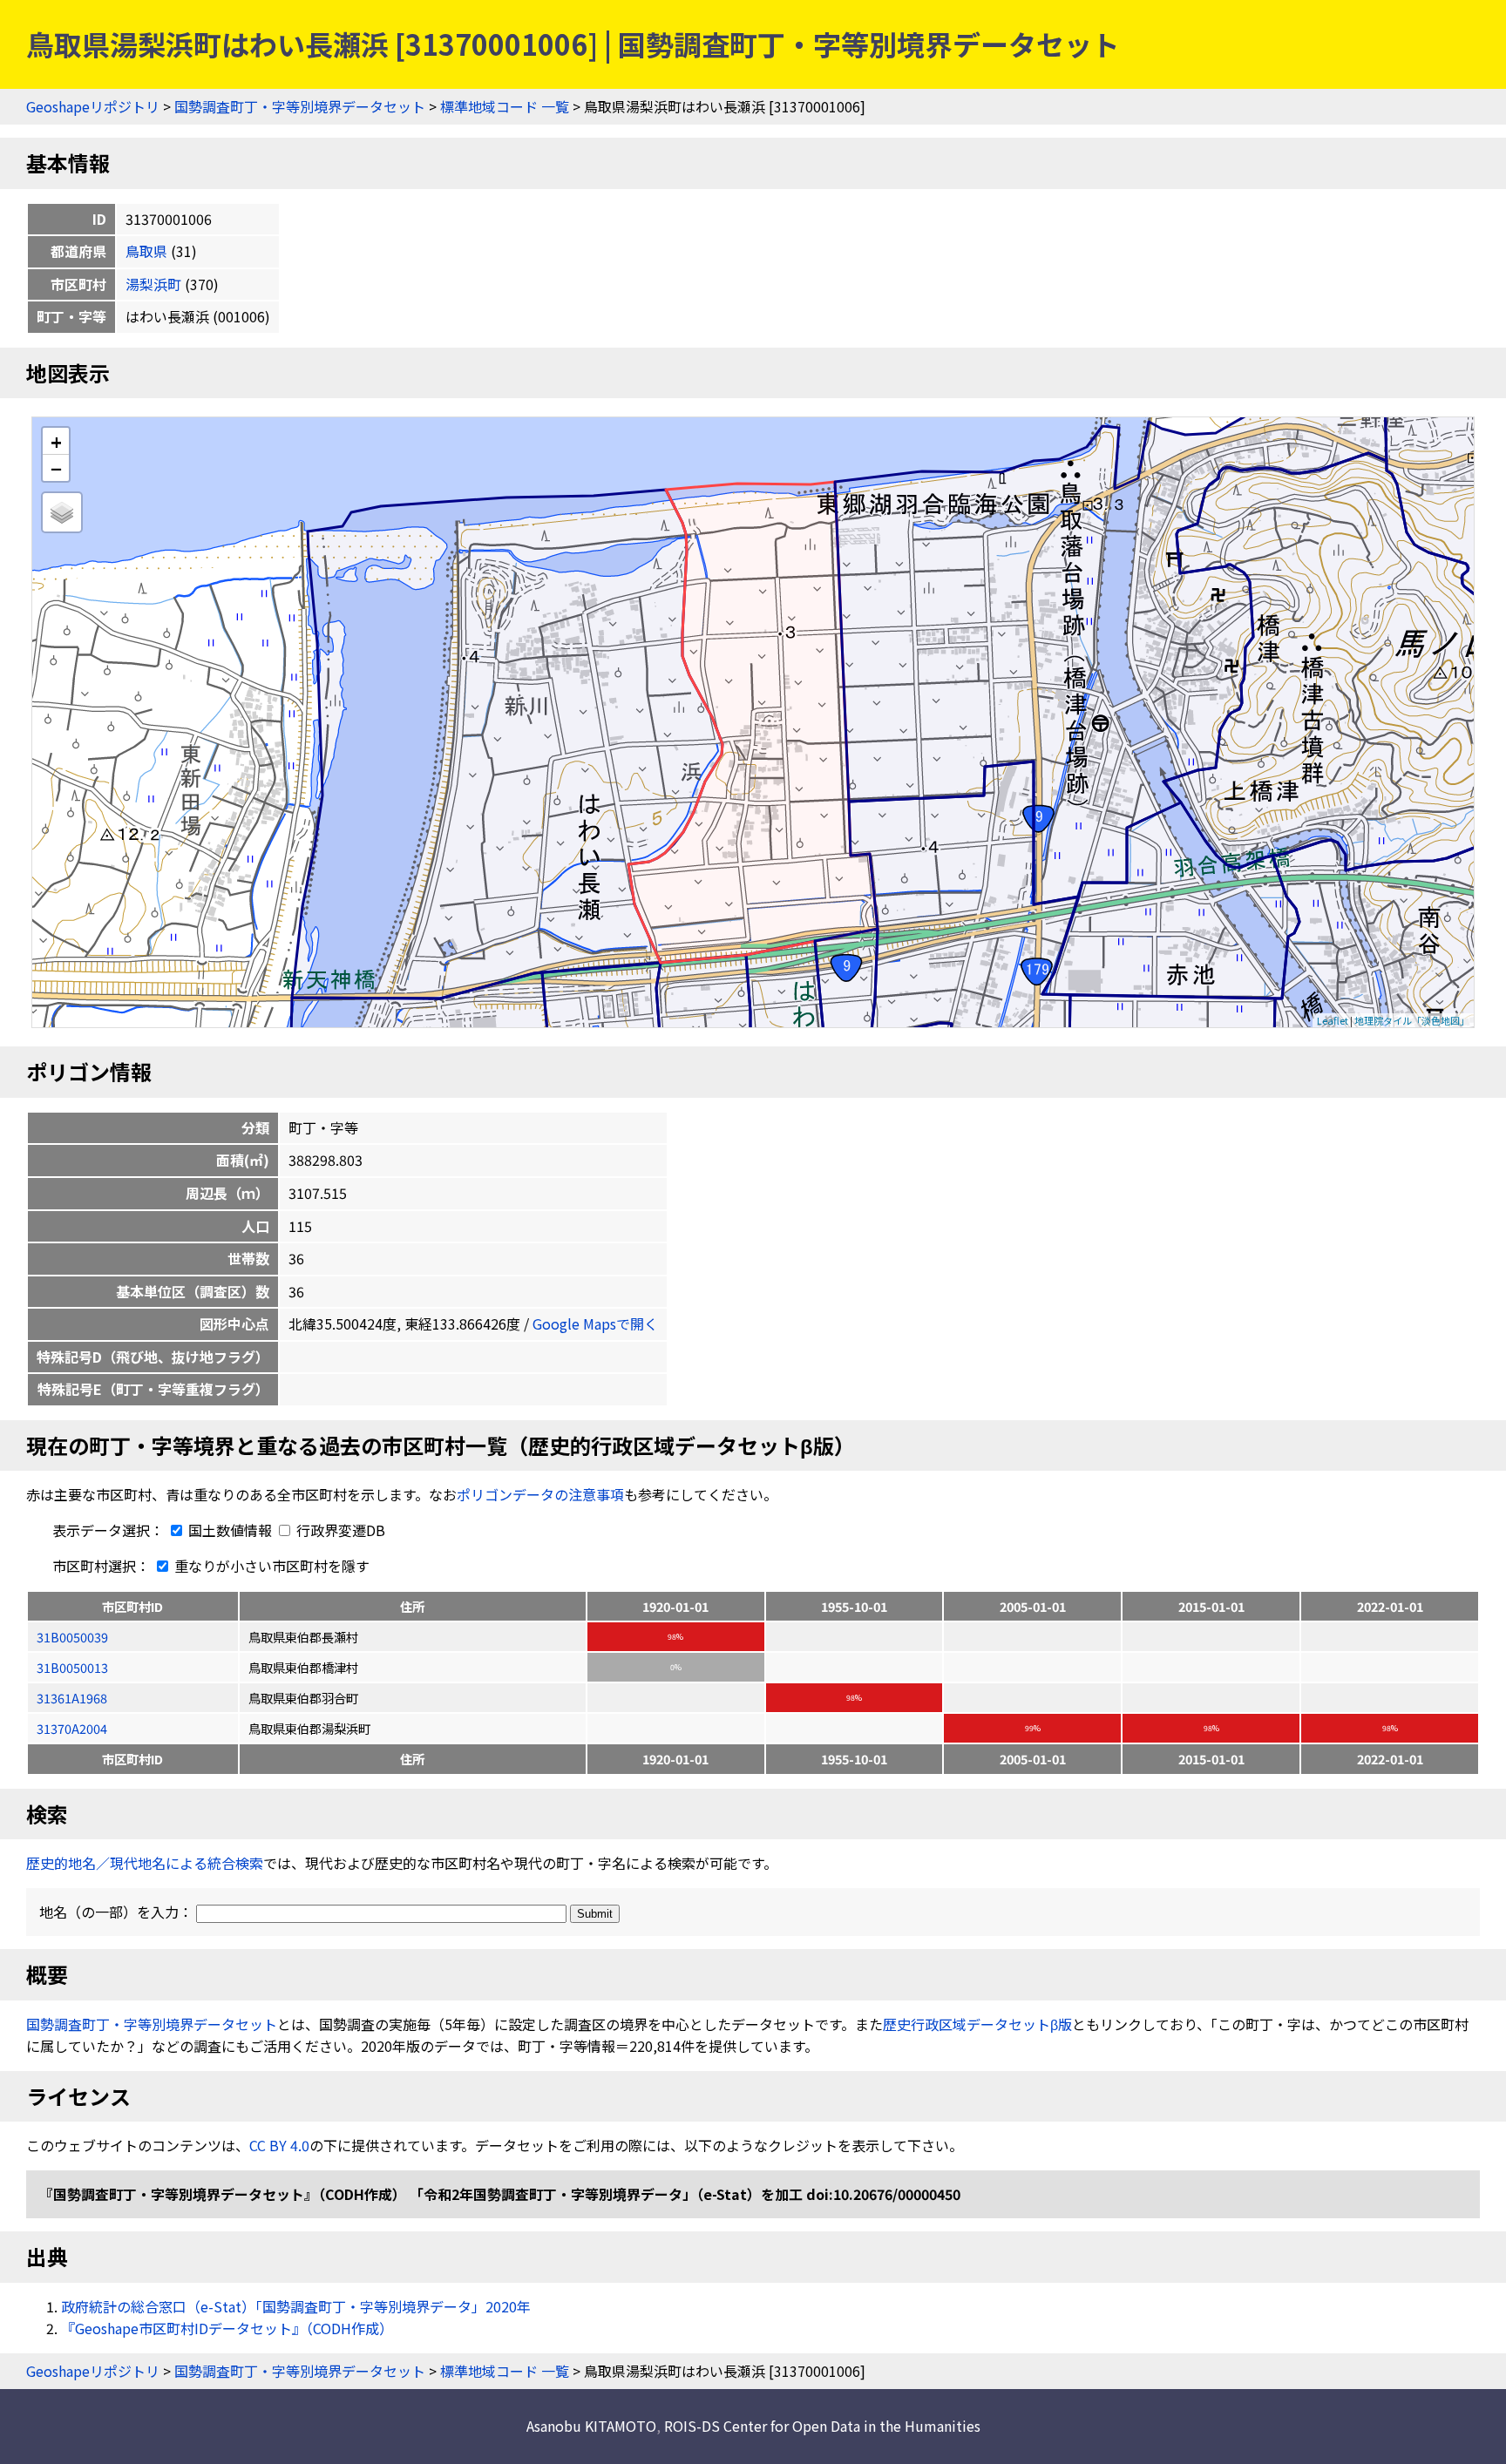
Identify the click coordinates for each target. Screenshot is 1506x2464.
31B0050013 (72, 1667)
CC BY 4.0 (279, 2145)
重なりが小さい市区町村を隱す (270, 1566)
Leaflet (1333, 1020)
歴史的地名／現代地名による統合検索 (145, 1863)
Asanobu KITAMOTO (591, 2426)
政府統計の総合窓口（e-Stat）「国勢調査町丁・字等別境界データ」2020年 (296, 2306)
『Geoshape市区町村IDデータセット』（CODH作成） (227, 2328)
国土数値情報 (230, 1530)
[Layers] (62, 512)
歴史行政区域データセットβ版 (977, 2024)
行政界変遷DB (339, 1530)
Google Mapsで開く (595, 1323)
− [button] (56, 468)
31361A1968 (72, 1698)
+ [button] (56, 441)
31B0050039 (72, 1637)
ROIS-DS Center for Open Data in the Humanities (822, 2426)
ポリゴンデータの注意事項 (540, 1494)
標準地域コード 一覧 (505, 106)
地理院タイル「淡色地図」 (1412, 1020)
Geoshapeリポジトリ (93, 106)
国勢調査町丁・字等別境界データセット (300, 106)
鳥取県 (146, 251)
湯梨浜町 (153, 284)
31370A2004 (72, 1728)
